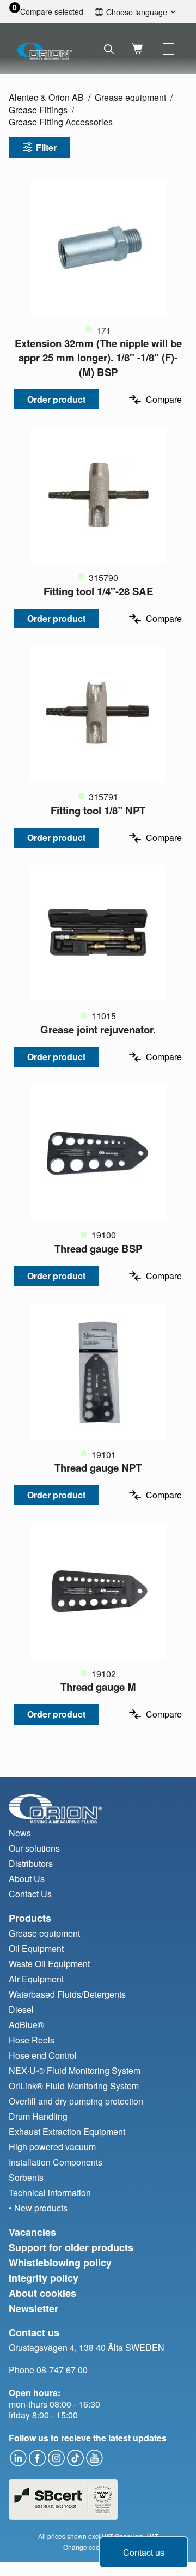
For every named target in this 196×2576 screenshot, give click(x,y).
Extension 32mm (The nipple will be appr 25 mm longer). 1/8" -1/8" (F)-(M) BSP (98, 357)
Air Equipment (36, 1979)
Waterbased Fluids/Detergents (67, 1994)
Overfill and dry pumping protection (76, 2101)
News (20, 1833)
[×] (169, 49)
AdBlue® (26, 2025)
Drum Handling (38, 2116)
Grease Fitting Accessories (61, 122)
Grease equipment (130, 97)
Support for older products (71, 2247)
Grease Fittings (38, 110)
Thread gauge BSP (98, 1248)
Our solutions (34, 1848)
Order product (56, 399)
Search (109, 49)
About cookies (42, 2293)
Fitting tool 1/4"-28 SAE (98, 591)
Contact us (144, 2552)
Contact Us (30, 1894)
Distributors (31, 1863)
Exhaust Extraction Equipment (67, 2131)
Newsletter (33, 2308)
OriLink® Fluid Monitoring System (74, 2086)
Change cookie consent (98, 2547)
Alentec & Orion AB (46, 97)
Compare (164, 399)
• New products (38, 2208)
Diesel (21, 2009)
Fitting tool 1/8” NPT (98, 810)
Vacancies (32, 2232)
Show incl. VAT (137, 2536)
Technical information (50, 2193)
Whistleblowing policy (60, 2263)
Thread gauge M (98, 1687)
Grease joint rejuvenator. (98, 1029)
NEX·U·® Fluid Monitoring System (75, 2070)
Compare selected (52, 12)
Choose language (137, 12)
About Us (27, 1879)
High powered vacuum (52, 2147)
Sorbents (26, 2177)
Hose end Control (43, 2055)
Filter (46, 147)
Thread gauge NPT (98, 1468)
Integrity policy (44, 2278)
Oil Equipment (36, 1948)
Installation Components (56, 2162)
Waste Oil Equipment (49, 1964)
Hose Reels (32, 2040)
